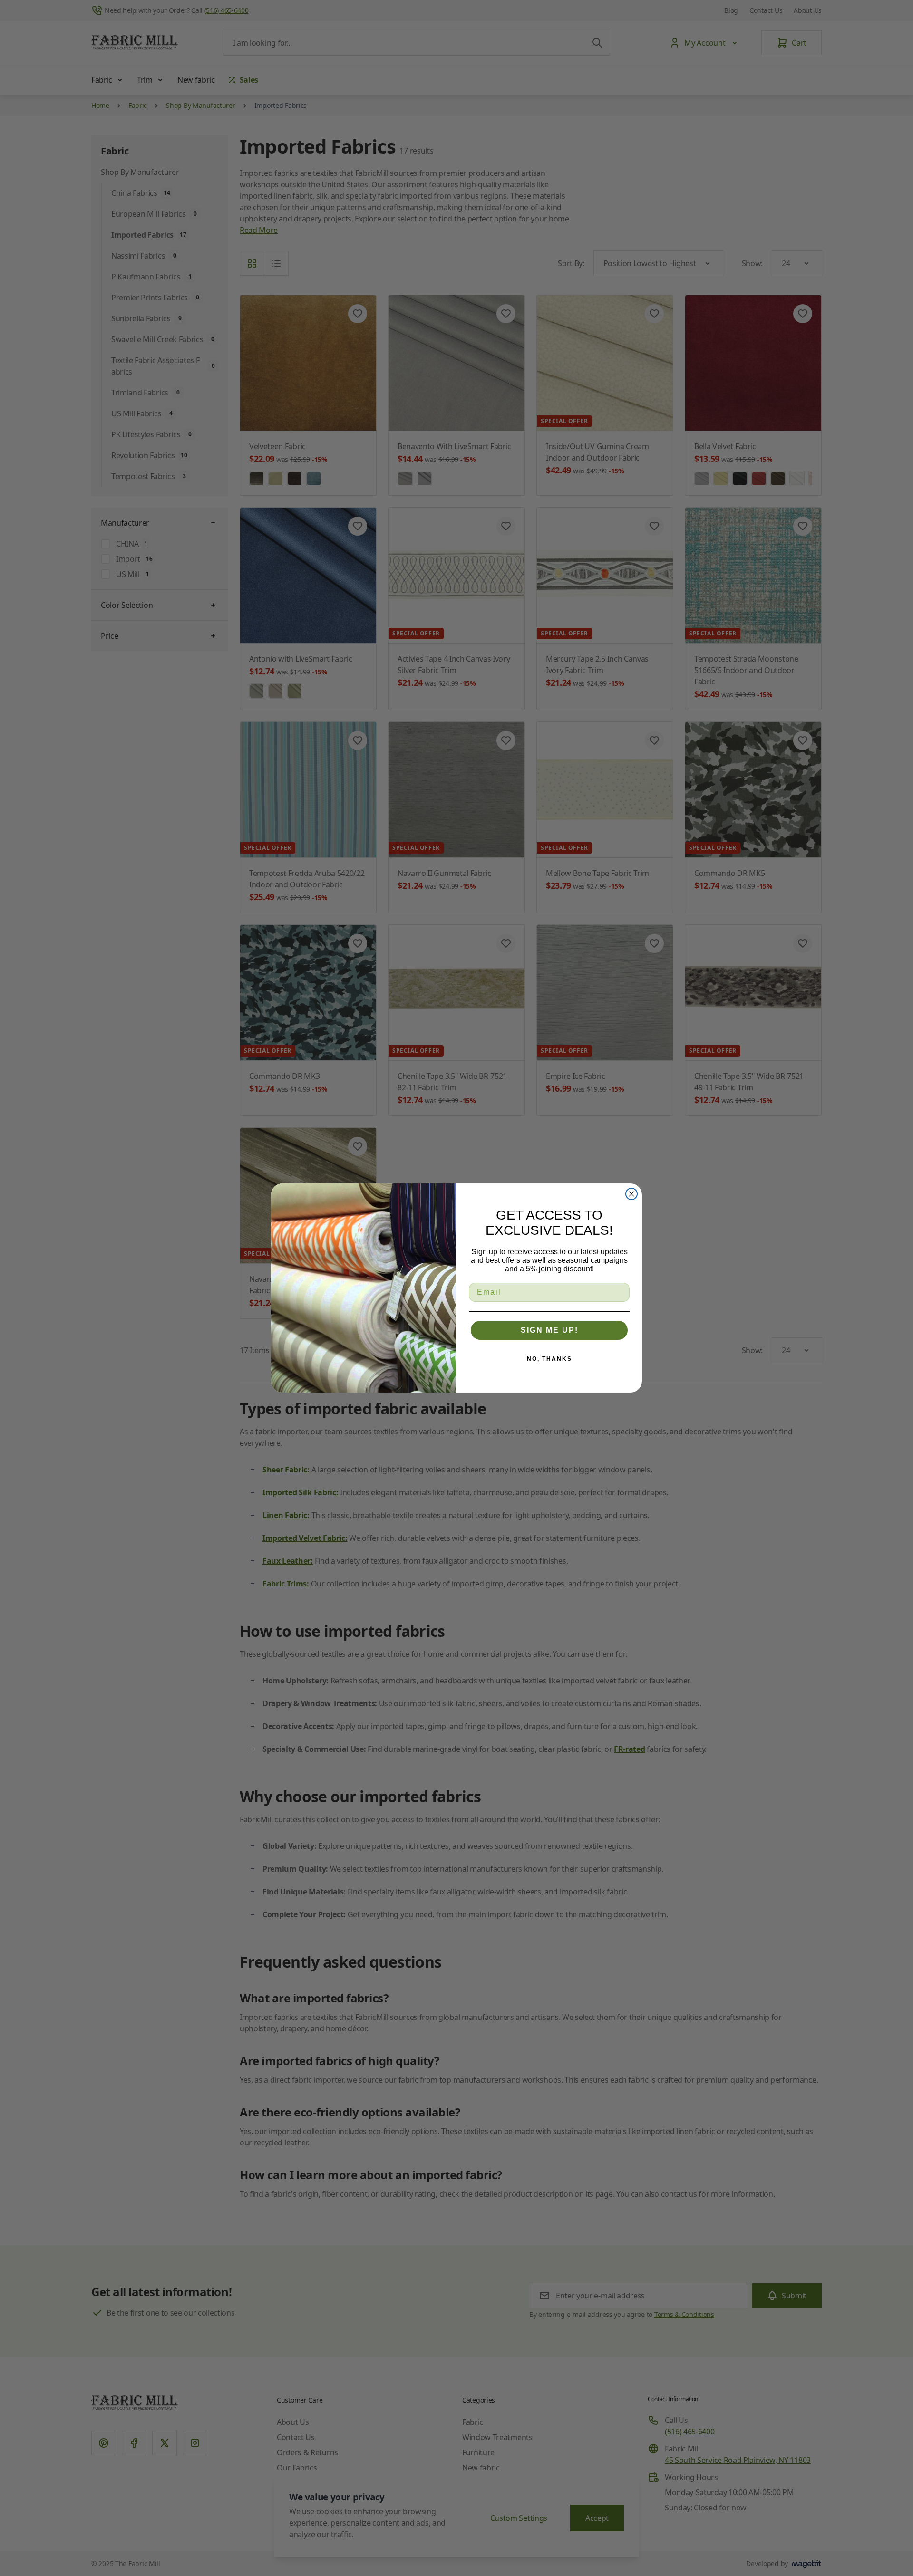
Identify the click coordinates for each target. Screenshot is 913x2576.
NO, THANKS (549, 1359)
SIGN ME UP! (549, 1330)
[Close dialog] (631, 1194)
